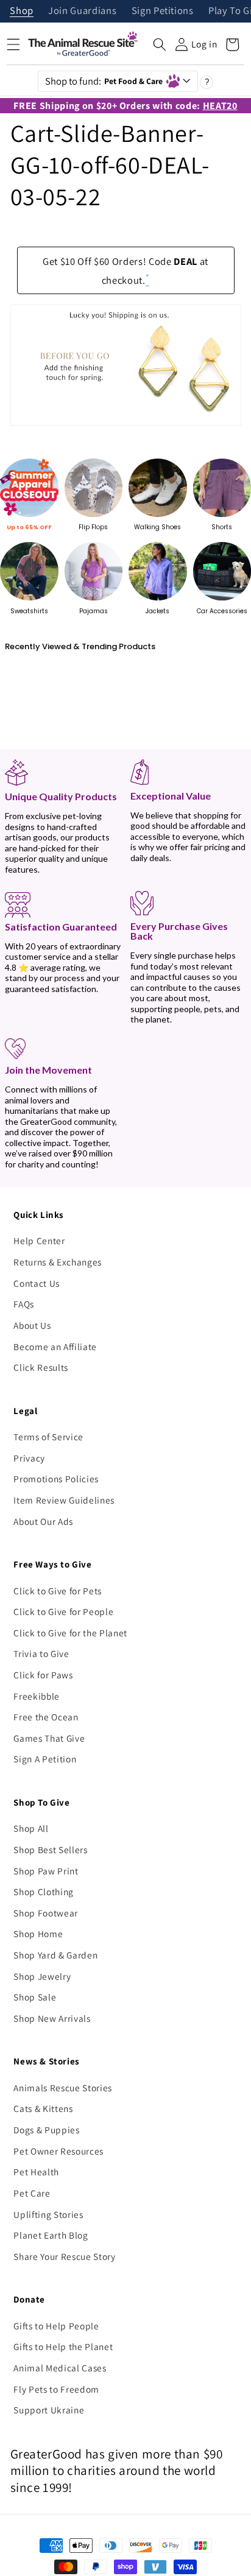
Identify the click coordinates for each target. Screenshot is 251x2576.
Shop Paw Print (46, 1871)
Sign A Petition (45, 1759)
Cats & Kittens (43, 2108)
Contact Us (37, 1283)
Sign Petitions (163, 11)
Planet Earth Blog (51, 2235)
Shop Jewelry (42, 1976)
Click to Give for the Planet (70, 1633)
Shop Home (38, 1934)
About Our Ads (43, 1521)
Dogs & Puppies (46, 2130)
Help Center (39, 1240)
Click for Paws (43, 1675)
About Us (32, 1325)
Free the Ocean (46, 1717)
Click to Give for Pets (58, 1591)
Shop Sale (35, 1997)
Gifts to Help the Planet (63, 2346)
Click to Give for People (63, 1611)
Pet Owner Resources (58, 2151)
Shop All (31, 1828)
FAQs (24, 1304)
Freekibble (37, 1696)
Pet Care (32, 2193)
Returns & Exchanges (58, 1262)
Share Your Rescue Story (64, 2256)
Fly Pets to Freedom (56, 2389)
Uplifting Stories (48, 2214)
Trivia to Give (41, 1653)
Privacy (29, 1458)
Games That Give (49, 1738)
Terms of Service (48, 1437)
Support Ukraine (49, 2410)
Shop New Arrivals (52, 2018)
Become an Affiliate (55, 1346)
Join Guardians (82, 11)
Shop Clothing (44, 1892)
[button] (160, 44)
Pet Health (36, 2172)
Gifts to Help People (56, 2326)
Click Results (41, 1367)
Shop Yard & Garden (55, 1955)
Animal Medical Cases (60, 2368)
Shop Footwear (46, 1913)
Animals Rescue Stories (63, 2088)
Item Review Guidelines (64, 1500)
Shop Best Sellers (50, 1849)
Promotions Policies (56, 1479)
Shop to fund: (104, 81)
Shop (22, 11)
